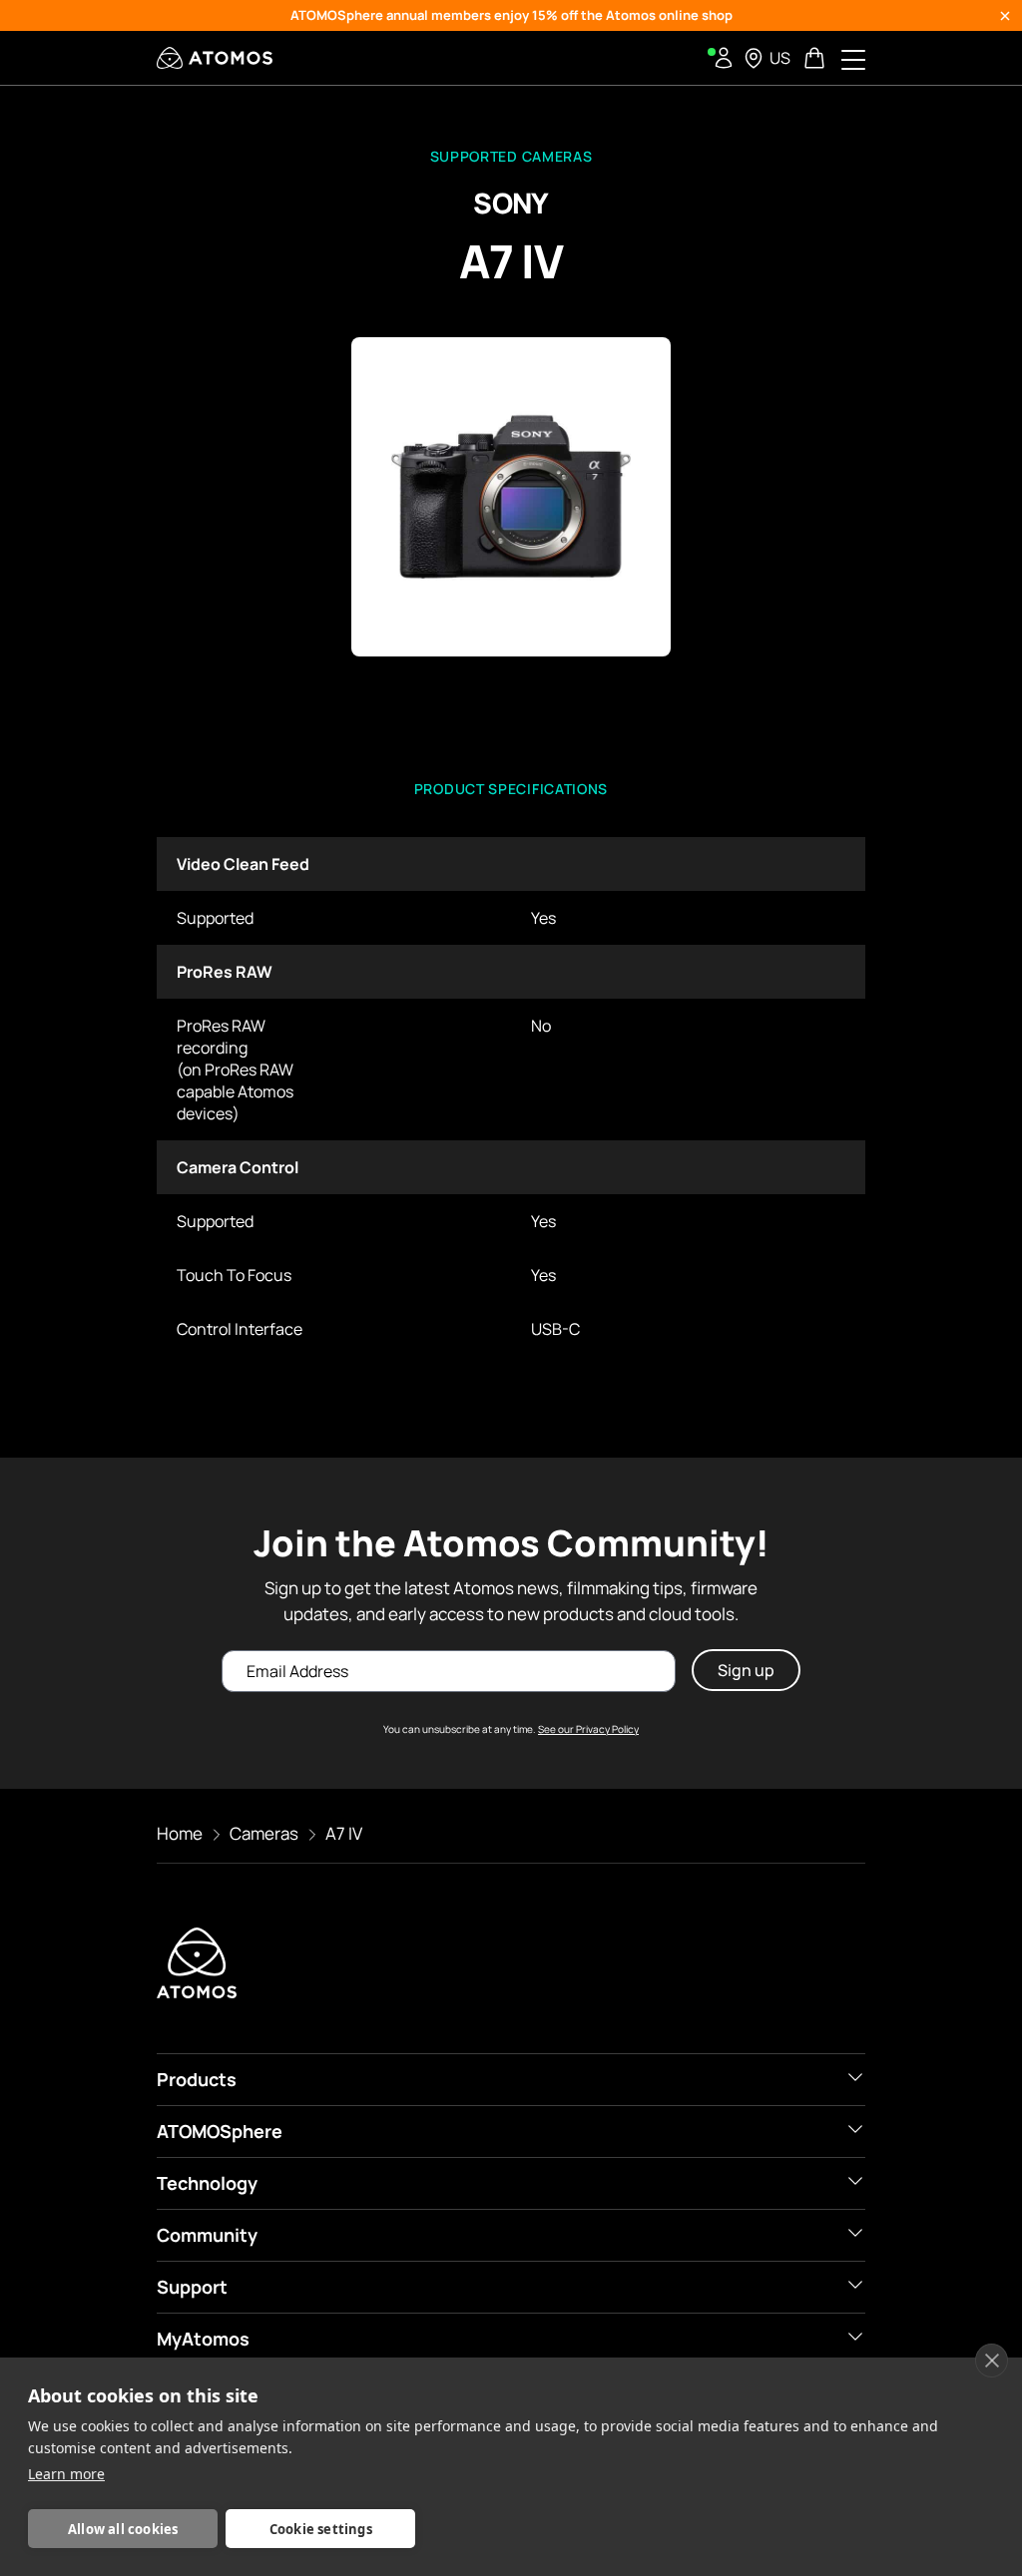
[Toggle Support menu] (855, 2285)
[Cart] (816, 58)
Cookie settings (321, 2529)
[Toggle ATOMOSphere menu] (855, 2129)
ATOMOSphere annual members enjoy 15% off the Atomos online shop (511, 15)
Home (180, 1833)
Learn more (66, 2474)
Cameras (264, 1833)
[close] (992, 2361)
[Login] (724, 58)
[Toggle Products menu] (855, 2077)
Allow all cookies (123, 2529)
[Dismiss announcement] (1005, 16)
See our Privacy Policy (588, 1729)
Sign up (746, 1670)
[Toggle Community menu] (855, 2233)
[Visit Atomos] (215, 58)
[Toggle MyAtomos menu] (855, 2337)
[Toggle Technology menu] (855, 2181)
